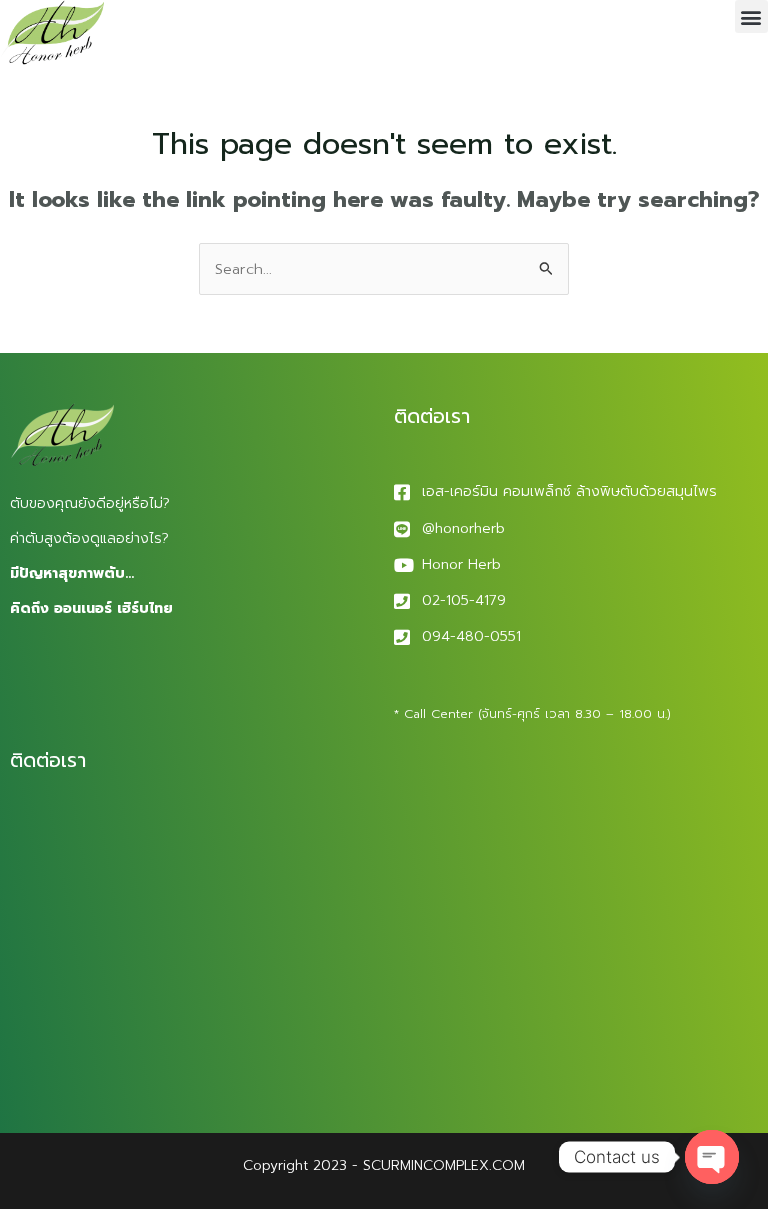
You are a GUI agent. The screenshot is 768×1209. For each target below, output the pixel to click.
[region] (260, 1052)
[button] (751, 16)
